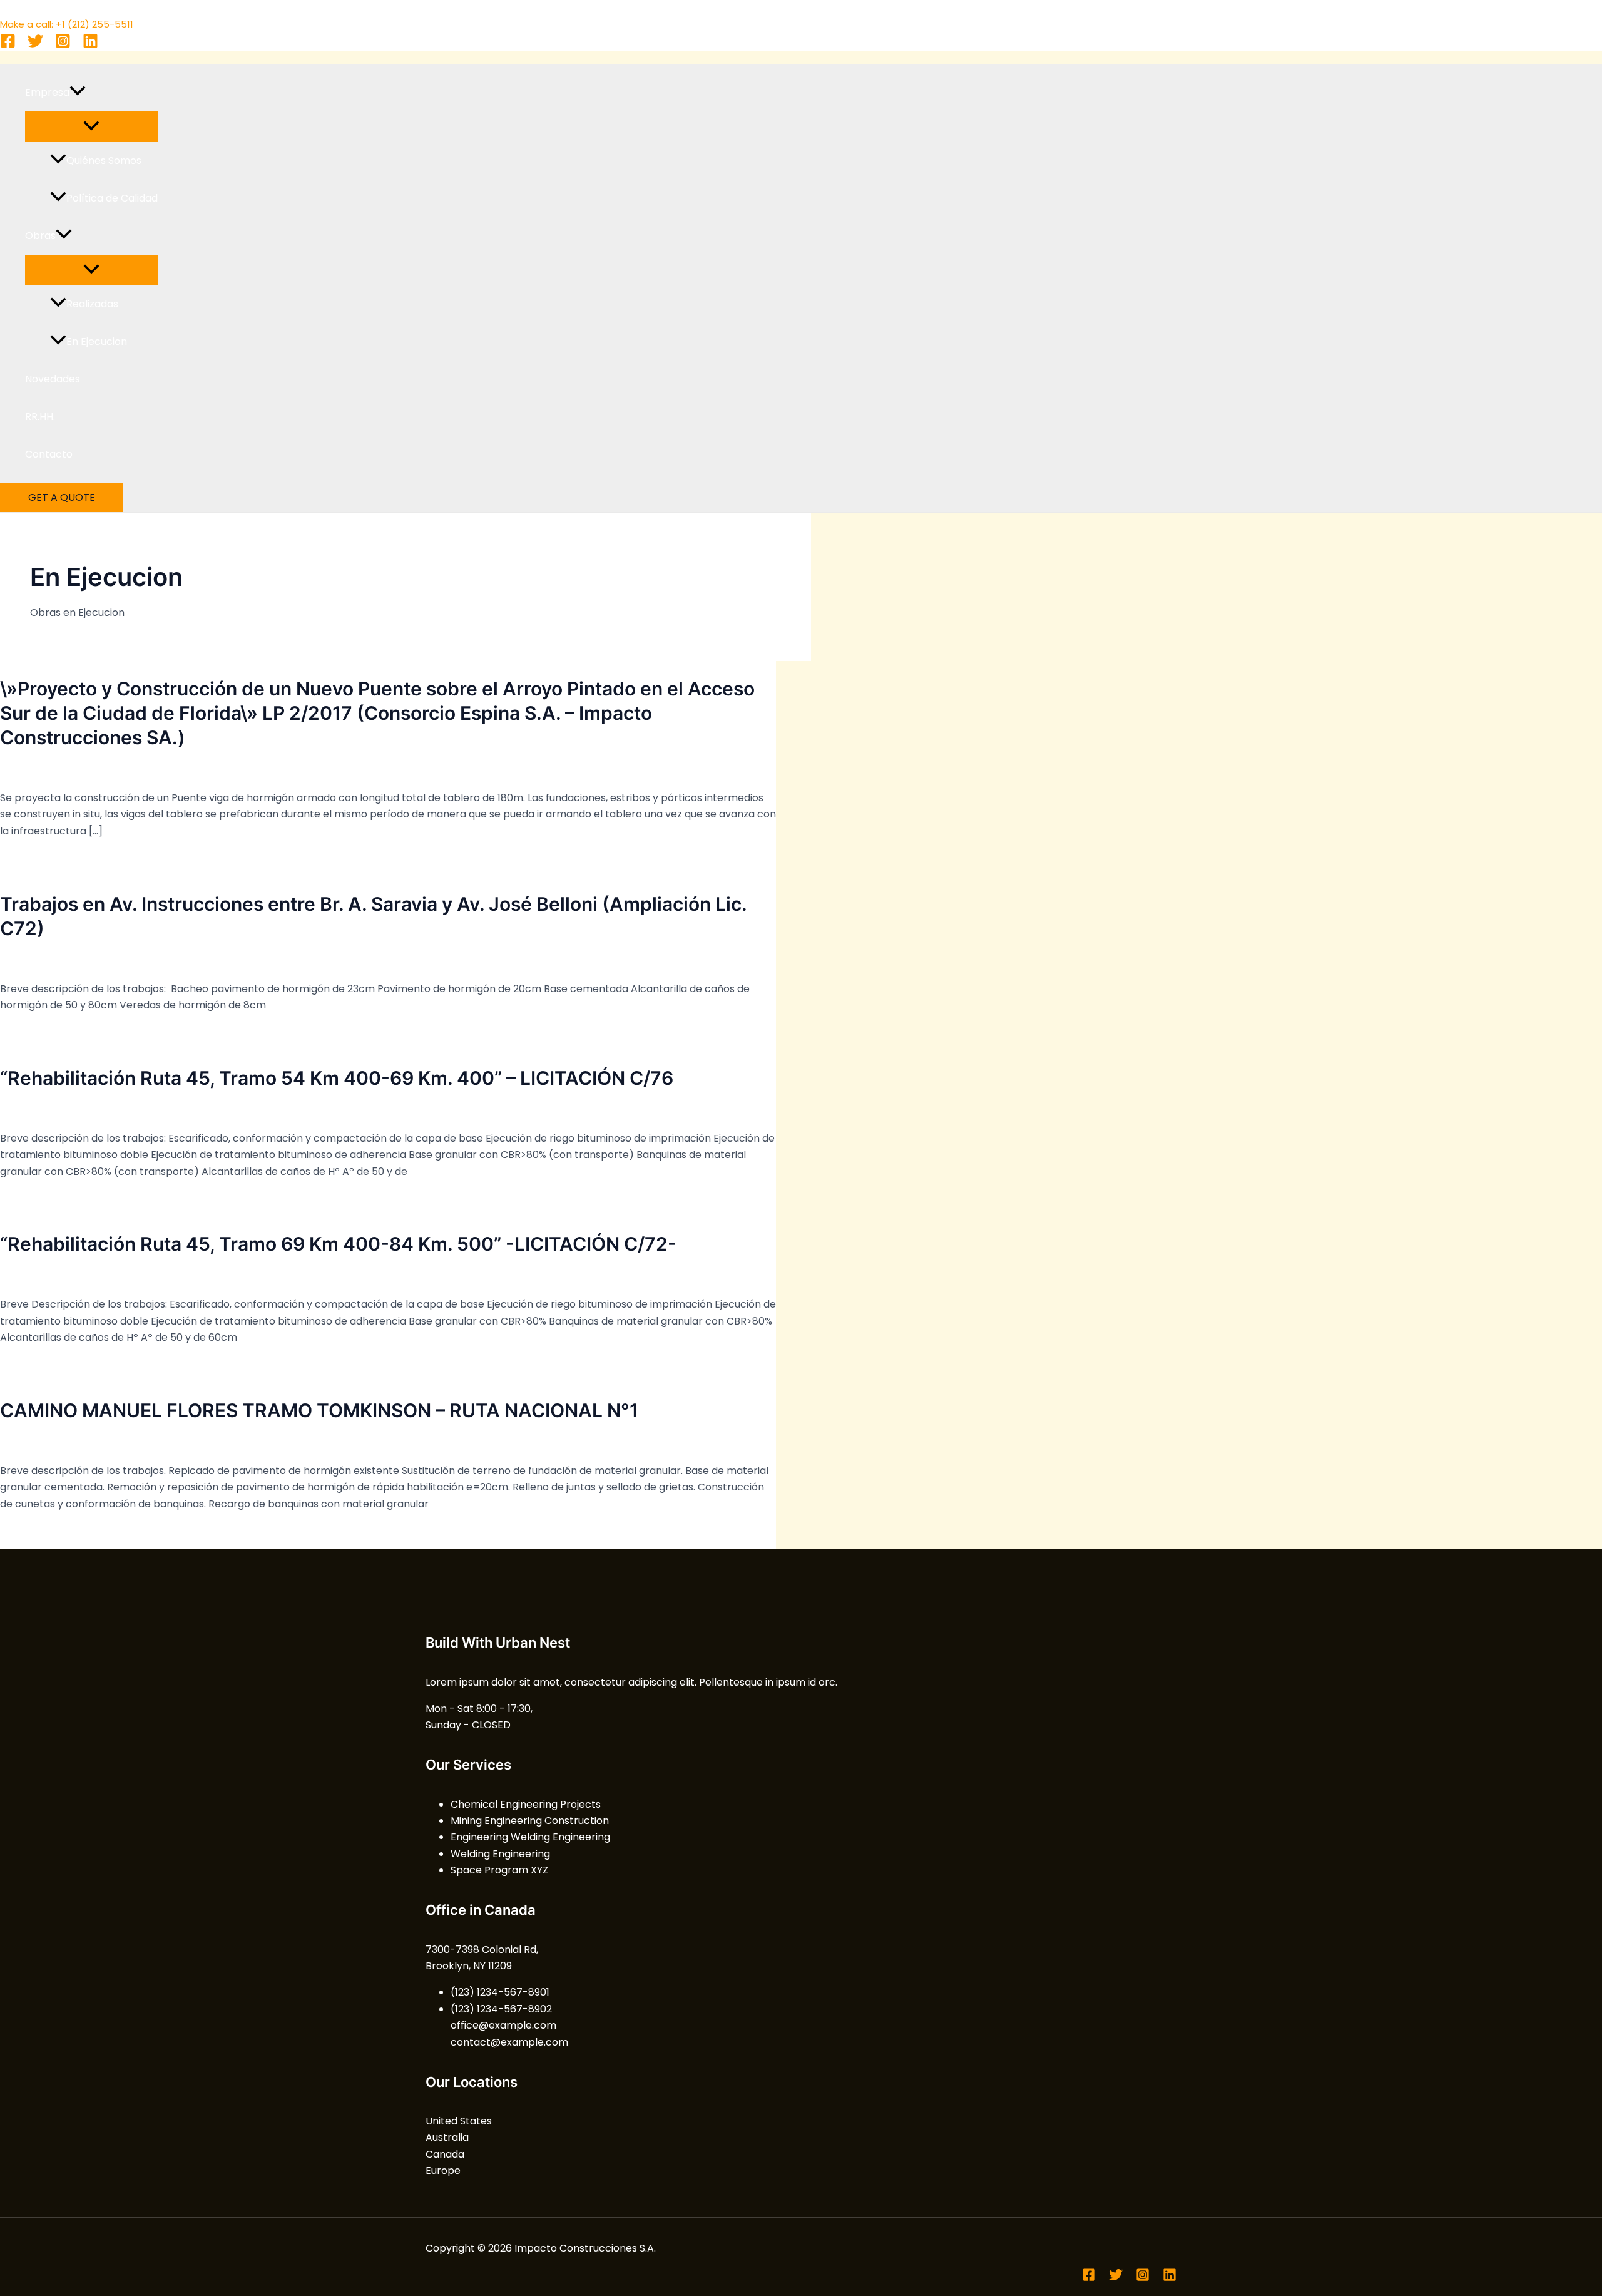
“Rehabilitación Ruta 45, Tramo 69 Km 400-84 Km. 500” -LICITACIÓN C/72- (338, 1244)
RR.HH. (40, 417)
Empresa (47, 92)
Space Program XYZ (499, 1870)
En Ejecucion (97, 341)
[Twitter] (35, 45)
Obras (40, 236)
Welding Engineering (500, 1854)
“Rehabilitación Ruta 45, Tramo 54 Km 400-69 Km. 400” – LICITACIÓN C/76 (337, 1078)
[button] (78, 93)
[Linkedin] (90, 45)
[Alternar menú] (91, 127)
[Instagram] (63, 45)
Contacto (49, 454)
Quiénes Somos (104, 161)
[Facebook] (8, 45)
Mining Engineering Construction (530, 1821)
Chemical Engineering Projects (526, 1804)
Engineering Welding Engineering (530, 1837)
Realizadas (92, 304)
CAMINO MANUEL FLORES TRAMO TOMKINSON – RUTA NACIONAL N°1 (319, 1410)
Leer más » (26, 857)
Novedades (53, 379)
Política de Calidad (112, 198)
